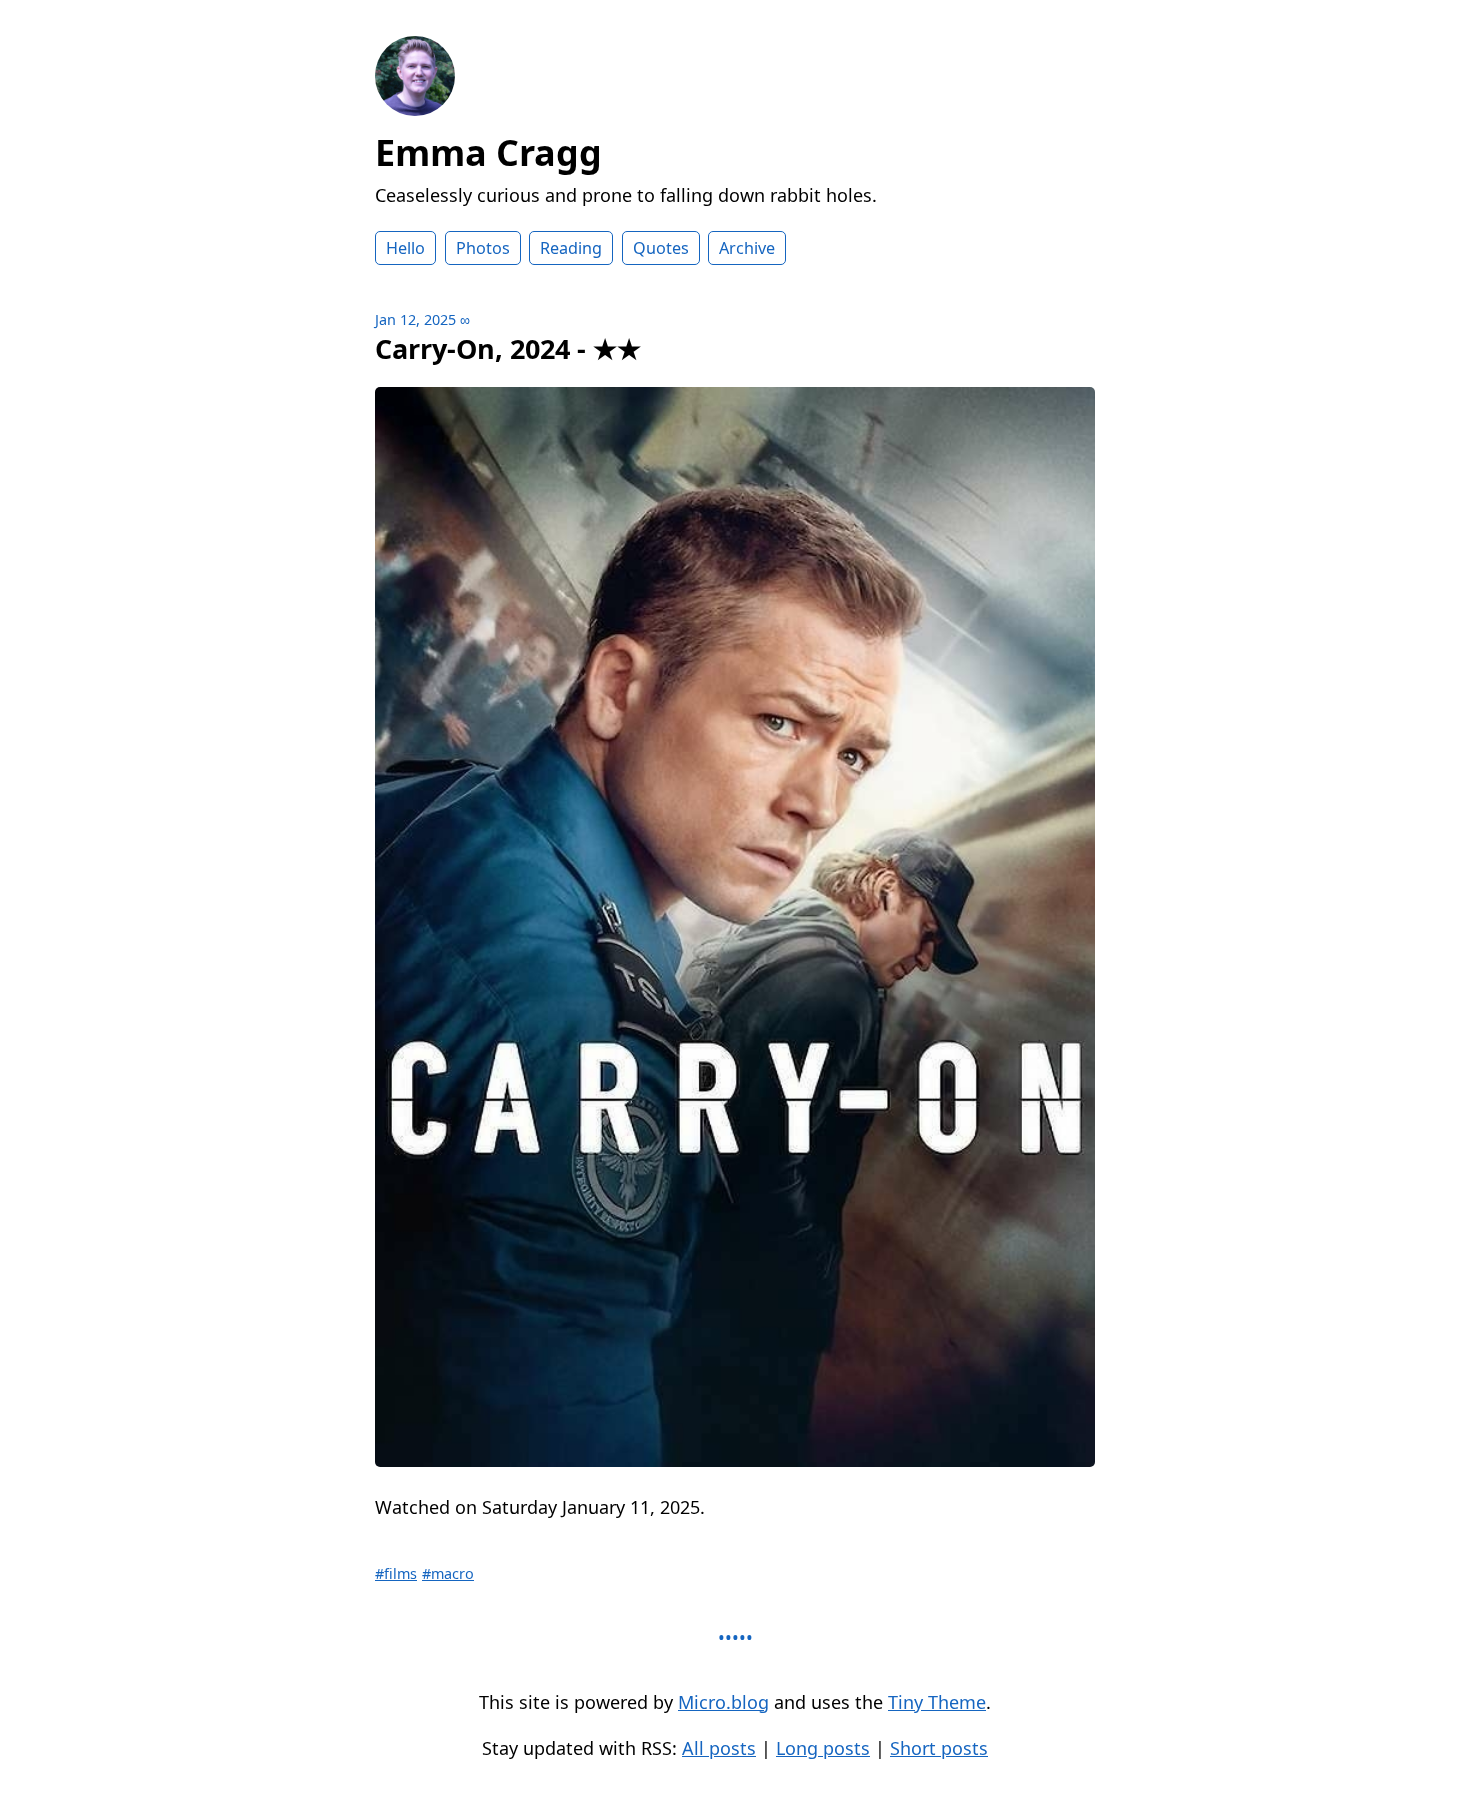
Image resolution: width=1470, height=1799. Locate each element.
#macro (448, 1573)
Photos (483, 248)
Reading (571, 248)
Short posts (939, 1748)
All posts (719, 1748)
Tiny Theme (937, 1702)
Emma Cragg (488, 152)
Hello (405, 248)
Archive (747, 248)
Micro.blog (723, 1702)
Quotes (661, 248)
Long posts (823, 1748)
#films (396, 1573)
